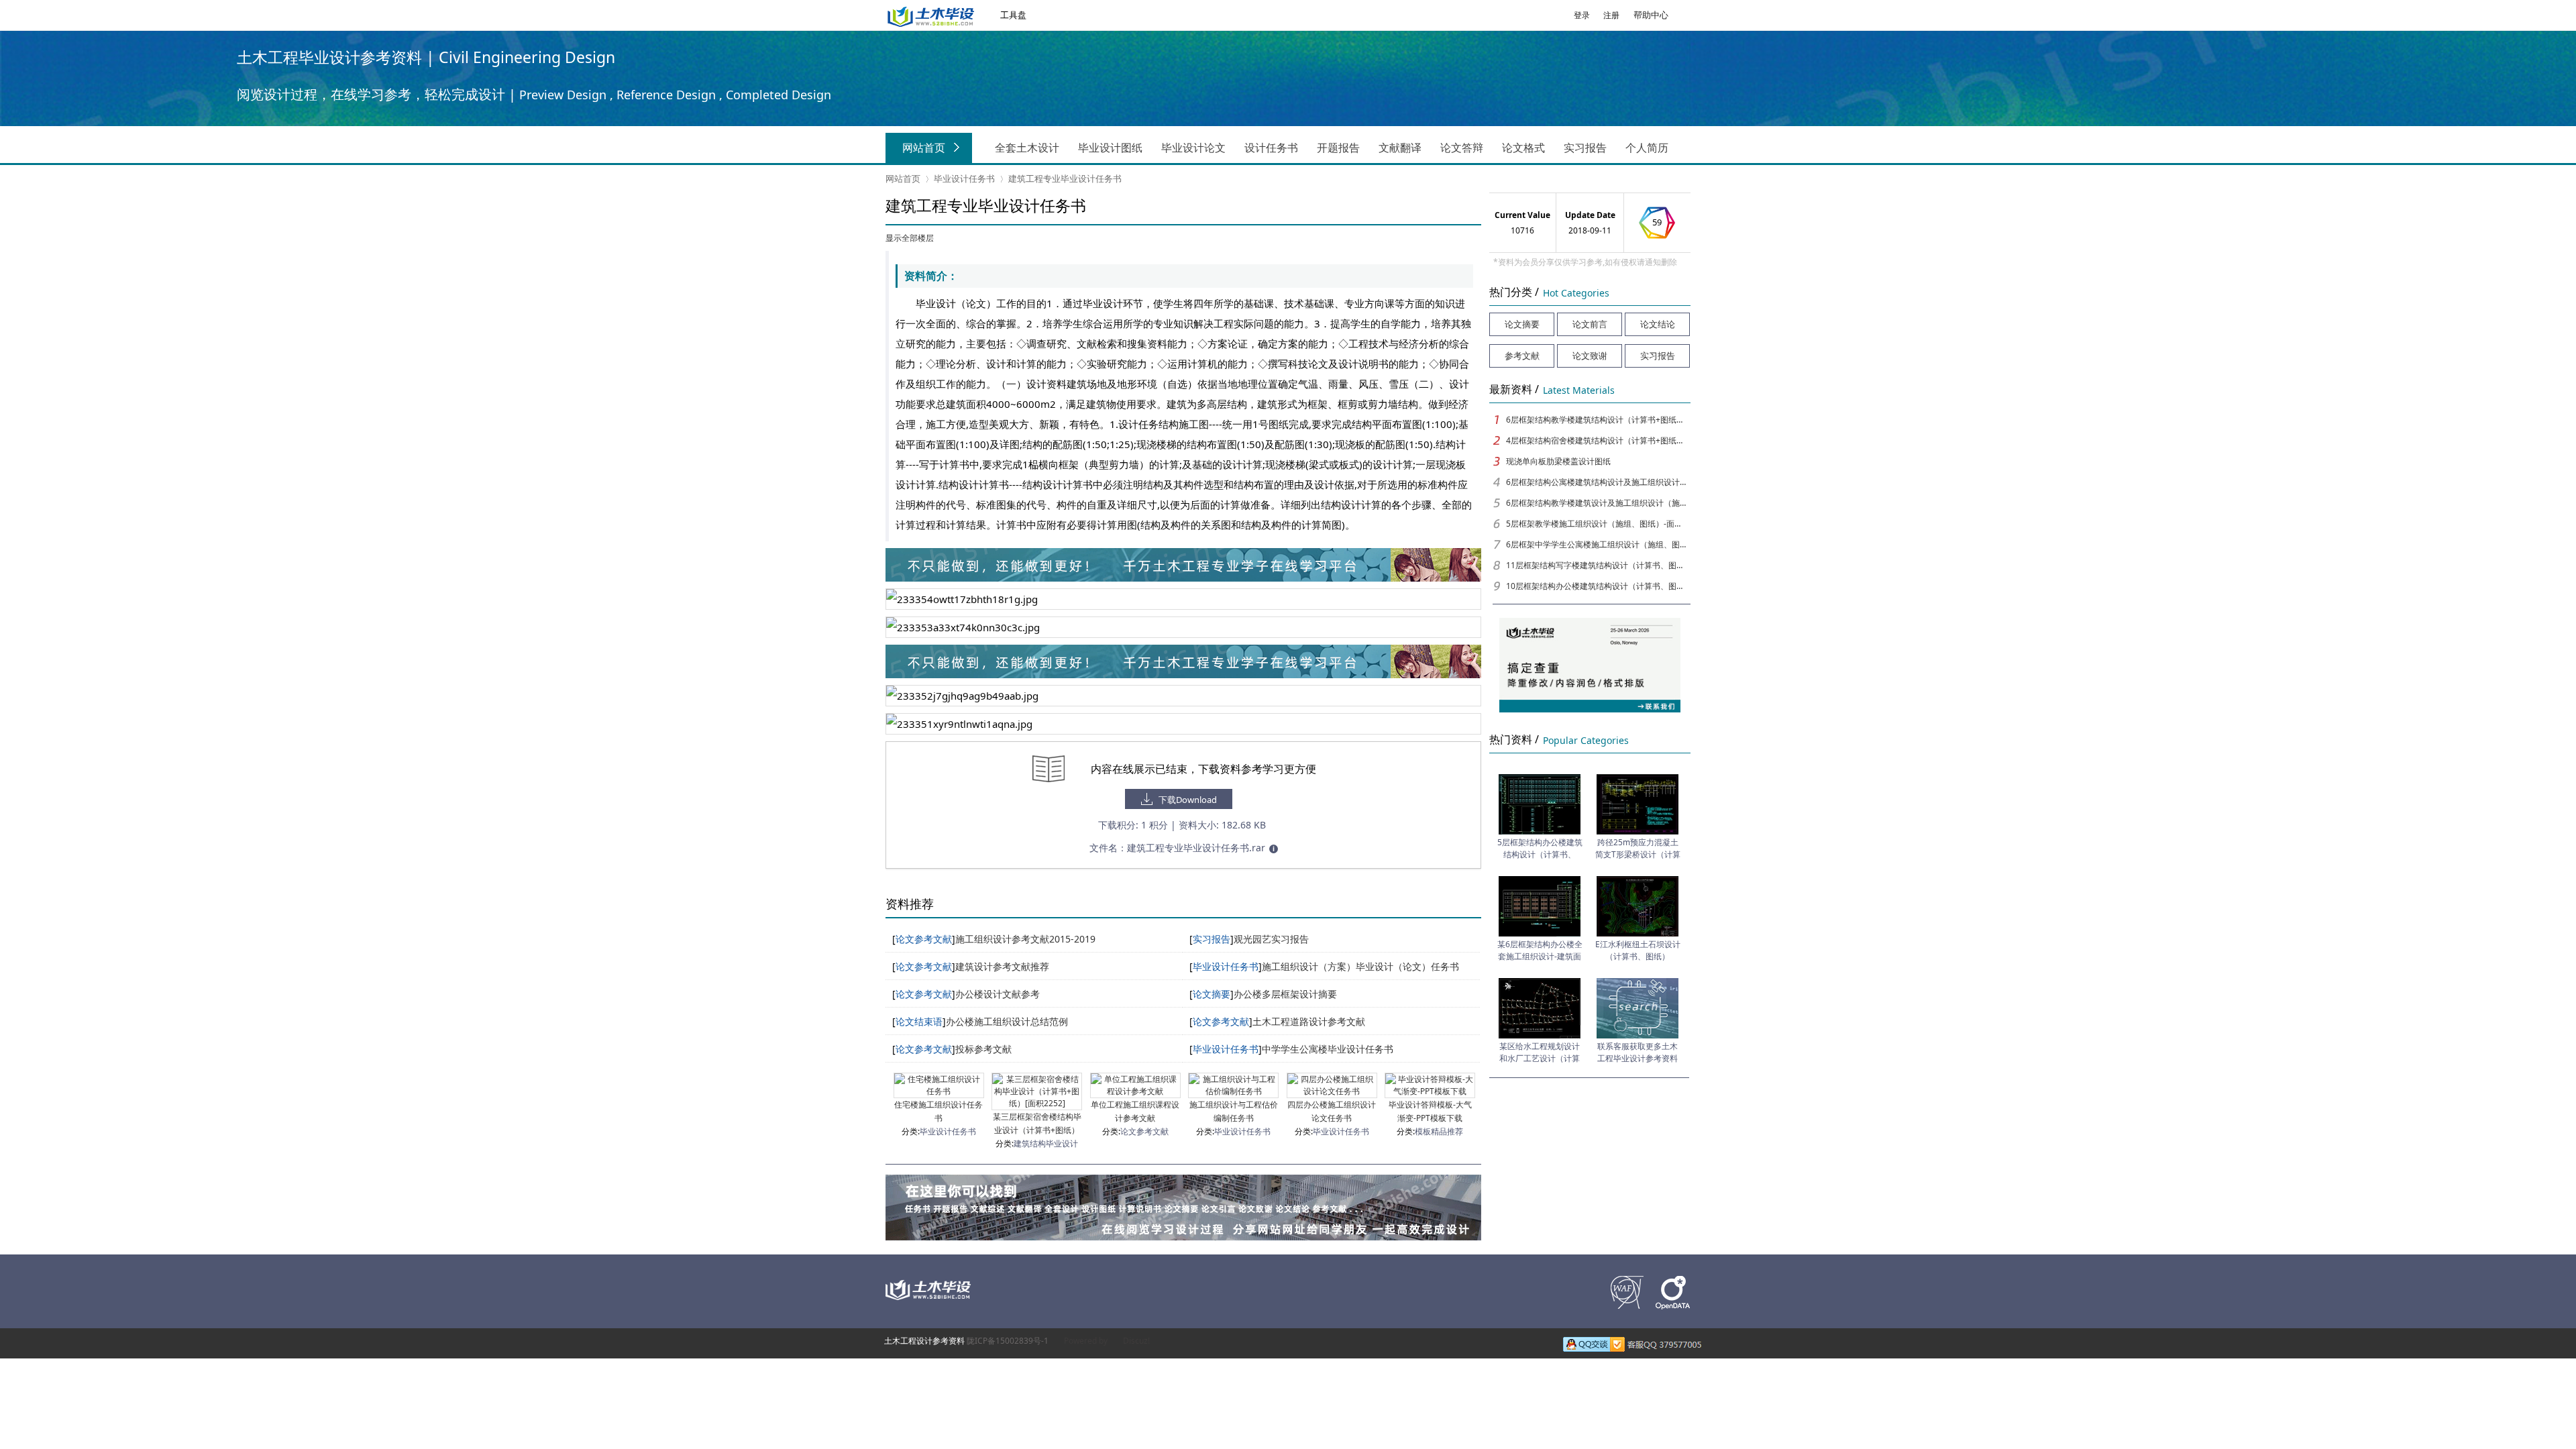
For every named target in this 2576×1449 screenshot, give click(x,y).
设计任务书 (1271, 148)
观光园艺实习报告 (1271, 939)
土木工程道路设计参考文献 (1309, 1021)
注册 (1611, 15)
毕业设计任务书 (964, 178)
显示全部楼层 (910, 238)
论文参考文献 (1144, 1131)
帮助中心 (1651, 15)
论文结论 (1658, 324)
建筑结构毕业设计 (1046, 1143)
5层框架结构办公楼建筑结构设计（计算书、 (1540, 848)
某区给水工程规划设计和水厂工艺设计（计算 (1540, 1052)
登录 (1582, 15)
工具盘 (1013, 15)
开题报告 (1338, 148)
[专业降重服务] (1183, 674)
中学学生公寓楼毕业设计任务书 (1328, 1049)
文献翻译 (1400, 148)
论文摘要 (1522, 324)
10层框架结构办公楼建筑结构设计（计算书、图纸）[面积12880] (1597, 586)
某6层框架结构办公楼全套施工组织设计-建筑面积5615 (1540, 956)
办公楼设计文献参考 (998, 994)
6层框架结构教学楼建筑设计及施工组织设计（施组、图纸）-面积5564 (1597, 503)
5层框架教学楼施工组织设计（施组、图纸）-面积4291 (1597, 524)
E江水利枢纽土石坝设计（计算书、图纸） (1638, 950)
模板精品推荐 (1439, 1131)
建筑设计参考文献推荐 (1002, 966)
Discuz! (1136, 1341)
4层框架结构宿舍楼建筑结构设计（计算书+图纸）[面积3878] (1597, 440)
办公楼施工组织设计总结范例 (1007, 1021)
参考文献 (1522, 356)
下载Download (1188, 800)
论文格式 (1523, 148)
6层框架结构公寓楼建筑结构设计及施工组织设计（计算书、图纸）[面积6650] (1597, 482)
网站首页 (924, 148)
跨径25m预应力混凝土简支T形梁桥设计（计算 (1638, 848)
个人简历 (1647, 148)
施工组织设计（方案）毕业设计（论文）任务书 (1360, 966)
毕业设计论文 (1193, 148)
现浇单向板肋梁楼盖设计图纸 (1558, 461)
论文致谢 (1590, 356)
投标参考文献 (983, 1049)
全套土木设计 (1027, 148)
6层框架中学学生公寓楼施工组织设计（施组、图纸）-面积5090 (1597, 544)
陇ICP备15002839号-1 (1008, 1341)
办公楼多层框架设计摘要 (1285, 994)
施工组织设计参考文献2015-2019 (1025, 939)
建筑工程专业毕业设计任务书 (1065, 178)
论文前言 (1590, 324)
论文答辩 (1462, 148)
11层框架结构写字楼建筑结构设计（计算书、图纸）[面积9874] (1597, 565)
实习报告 (1585, 148)
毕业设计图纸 (1110, 148)
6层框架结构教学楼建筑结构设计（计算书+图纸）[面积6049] (1597, 420)
